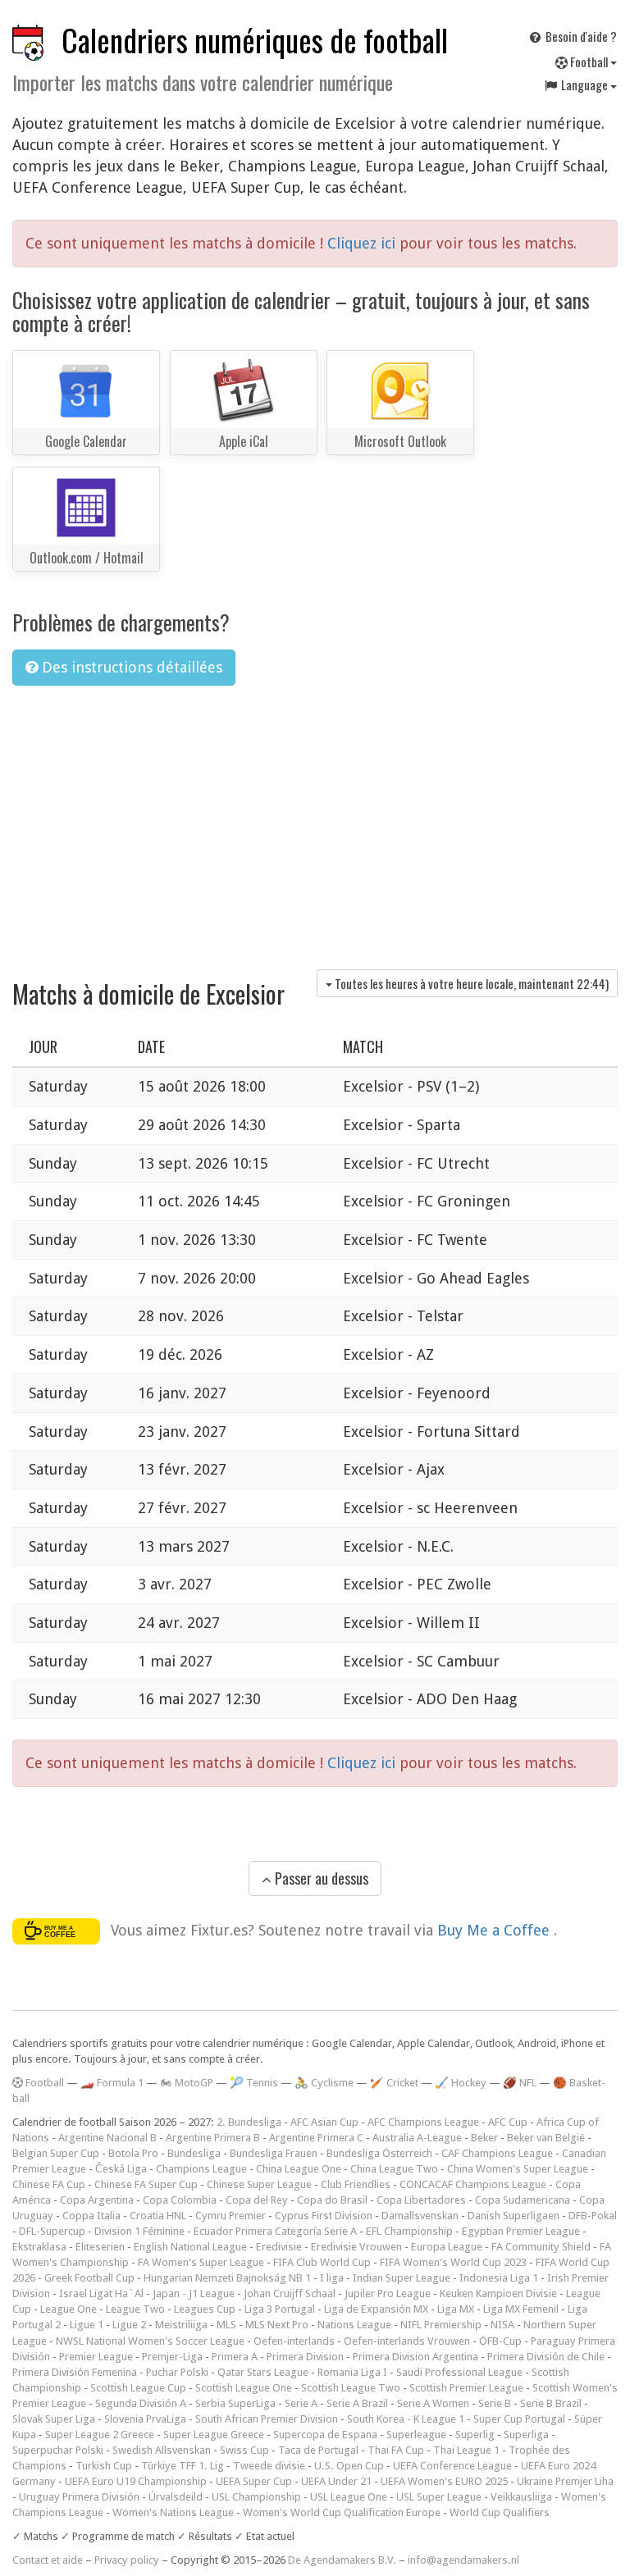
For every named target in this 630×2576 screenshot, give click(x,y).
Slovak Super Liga (54, 2419)
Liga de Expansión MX (376, 2309)
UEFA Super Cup (254, 2481)
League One (68, 2309)
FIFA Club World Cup (322, 2262)
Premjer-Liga (172, 2357)
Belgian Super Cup (56, 2153)
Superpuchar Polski (58, 2450)
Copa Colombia (180, 2200)
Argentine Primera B (213, 2138)
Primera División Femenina (75, 2372)
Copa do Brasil (332, 2200)
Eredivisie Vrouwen (356, 2247)
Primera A (235, 2357)
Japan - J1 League (194, 2293)
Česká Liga (121, 2169)
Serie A (301, 2403)
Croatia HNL (158, 2216)
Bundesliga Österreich (379, 2153)
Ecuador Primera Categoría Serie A (275, 2231)
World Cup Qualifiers (500, 2512)
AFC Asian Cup (324, 2122)
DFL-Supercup (52, 2231)
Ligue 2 (129, 2325)
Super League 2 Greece (100, 2435)
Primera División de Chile (546, 2357)
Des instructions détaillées (130, 667)
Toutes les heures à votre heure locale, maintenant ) (470, 983)
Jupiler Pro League (388, 2293)
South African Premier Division (267, 2419)
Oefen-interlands (294, 2341)
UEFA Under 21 (336, 2481)
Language (584, 84)
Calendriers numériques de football (255, 40)
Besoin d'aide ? (580, 36)
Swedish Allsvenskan (162, 2450)
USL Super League (439, 2497)
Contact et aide (48, 2560)
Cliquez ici (363, 243)
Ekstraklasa (39, 2247)
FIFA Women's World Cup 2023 (453, 2262)
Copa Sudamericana (523, 2200)
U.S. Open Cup (349, 2466)
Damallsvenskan (420, 2216)
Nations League (354, 2325)
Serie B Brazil (551, 2403)
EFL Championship (409, 2231)
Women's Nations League (173, 2512)
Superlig (475, 2435)
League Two (135, 2309)
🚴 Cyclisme (324, 2083)
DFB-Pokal (593, 2216)
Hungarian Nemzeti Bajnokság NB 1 (227, 2278)
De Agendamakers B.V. (342, 2560)
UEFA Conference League (452, 2466)
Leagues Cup (205, 2309)
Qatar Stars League (263, 2372)
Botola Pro (133, 2153)
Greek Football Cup (89, 2278)
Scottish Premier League (466, 2388)
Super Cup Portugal (519, 2419)
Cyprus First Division (324, 2216)
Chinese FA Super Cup (146, 2184)
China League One (299, 2169)
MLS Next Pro (277, 2325)
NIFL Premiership (441, 2325)
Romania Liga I (352, 2372)
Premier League (96, 2357)
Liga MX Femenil (521, 2309)
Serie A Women (433, 2403)
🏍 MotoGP (187, 2083)
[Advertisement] (315, 822)
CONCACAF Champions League (473, 2184)
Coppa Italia (91, 2216)
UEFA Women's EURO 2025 (444, 2481)
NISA (502, 2325)
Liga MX (456, 2309)
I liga (332, 2278)
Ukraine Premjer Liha (565, 2481)
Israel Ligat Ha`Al (101, 2293)
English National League (190, 2247)
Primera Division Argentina (415, 2357)
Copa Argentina (97, 2200)
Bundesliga (194, 2153)
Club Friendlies (356, 2184)
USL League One (349, 2497)
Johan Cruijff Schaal (290, 2293)
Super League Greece (214, 2435)
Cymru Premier (231, 2216)
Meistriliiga (181, 2325)
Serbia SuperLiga (235, 2403)
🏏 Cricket (394, 2083)
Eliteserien (100, 2247)
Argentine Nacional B (107, 2138)
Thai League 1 (466, 2450)
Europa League (447, 2247)
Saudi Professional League (459, 2372)
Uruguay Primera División (79, 2497)
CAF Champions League (497, 2153)
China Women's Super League (518, 2169)
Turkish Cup (104, 2466)
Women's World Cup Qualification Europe (342, 2512)
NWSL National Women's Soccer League (150, 2341)
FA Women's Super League (201, 2262)
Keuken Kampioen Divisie (498, 2293)
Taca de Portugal (318, 2450)
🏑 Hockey (461, 2083)
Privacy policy (127, 2560)
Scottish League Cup (138, 2388)
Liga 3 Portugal (280, 2309)
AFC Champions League (423, 2122)
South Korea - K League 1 (406, 2419)
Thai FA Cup (396, 2450)
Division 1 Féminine (139, 2231)
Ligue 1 (87, 2325)
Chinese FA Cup (49, 2184)
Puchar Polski (177, 2372)
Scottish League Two (351, 2388)
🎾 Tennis (254, 2083)
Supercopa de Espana (325, 2435)
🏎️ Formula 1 (112, 2083)
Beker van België (546, 2138)
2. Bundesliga (249, 2122)
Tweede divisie (269, 2466)
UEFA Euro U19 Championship (136, 2481)
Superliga (526, 2435)
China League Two (394, 2169)
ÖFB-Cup (500, 2341)
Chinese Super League (259, 2184)
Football (589, 62)
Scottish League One (244, 2388)
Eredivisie (279, 2247)
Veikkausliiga (521, 2497)
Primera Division (305, 2357)
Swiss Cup (244, 2450)
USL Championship (256, 2497)
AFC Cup (508, 2122)
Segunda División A (141, 2403)
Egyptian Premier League (521, 2231)
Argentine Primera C (316, 2138)
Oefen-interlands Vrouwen (407, 2341)
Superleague (416, 2435)
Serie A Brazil (357, 2403)
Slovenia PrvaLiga (145, 2419)
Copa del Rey (257, 2200)
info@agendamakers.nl (463, 2560)
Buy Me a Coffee (495, 1930)
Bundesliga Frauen (274, 2153)
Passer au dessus (320, 1878)
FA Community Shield (541, 2247)
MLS (226, 2325)
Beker (484, 2138)
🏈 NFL (520, 2083)
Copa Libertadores (421, 2200)
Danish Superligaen (514, 2216)
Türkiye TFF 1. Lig (183, 2466)
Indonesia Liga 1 (499, 2278)
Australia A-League (417, 2138)
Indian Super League (402, 2278)
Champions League (201, 2169)
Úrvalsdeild (176, 2497)
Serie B (495, 2403)
